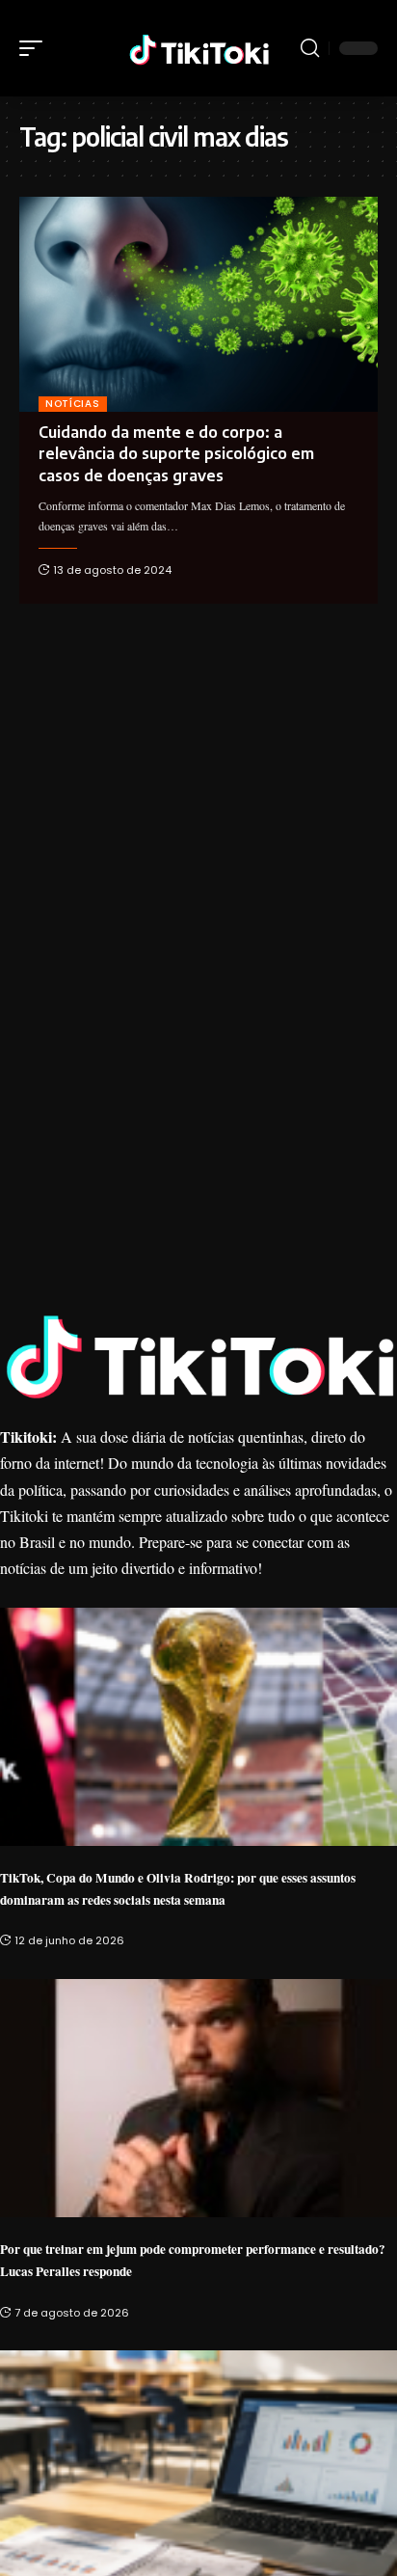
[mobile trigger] (36, 48)
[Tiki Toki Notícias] (199, 48)
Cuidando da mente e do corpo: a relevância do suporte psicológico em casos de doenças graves (176, 454)
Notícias (73, 404)
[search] (310, 48)
